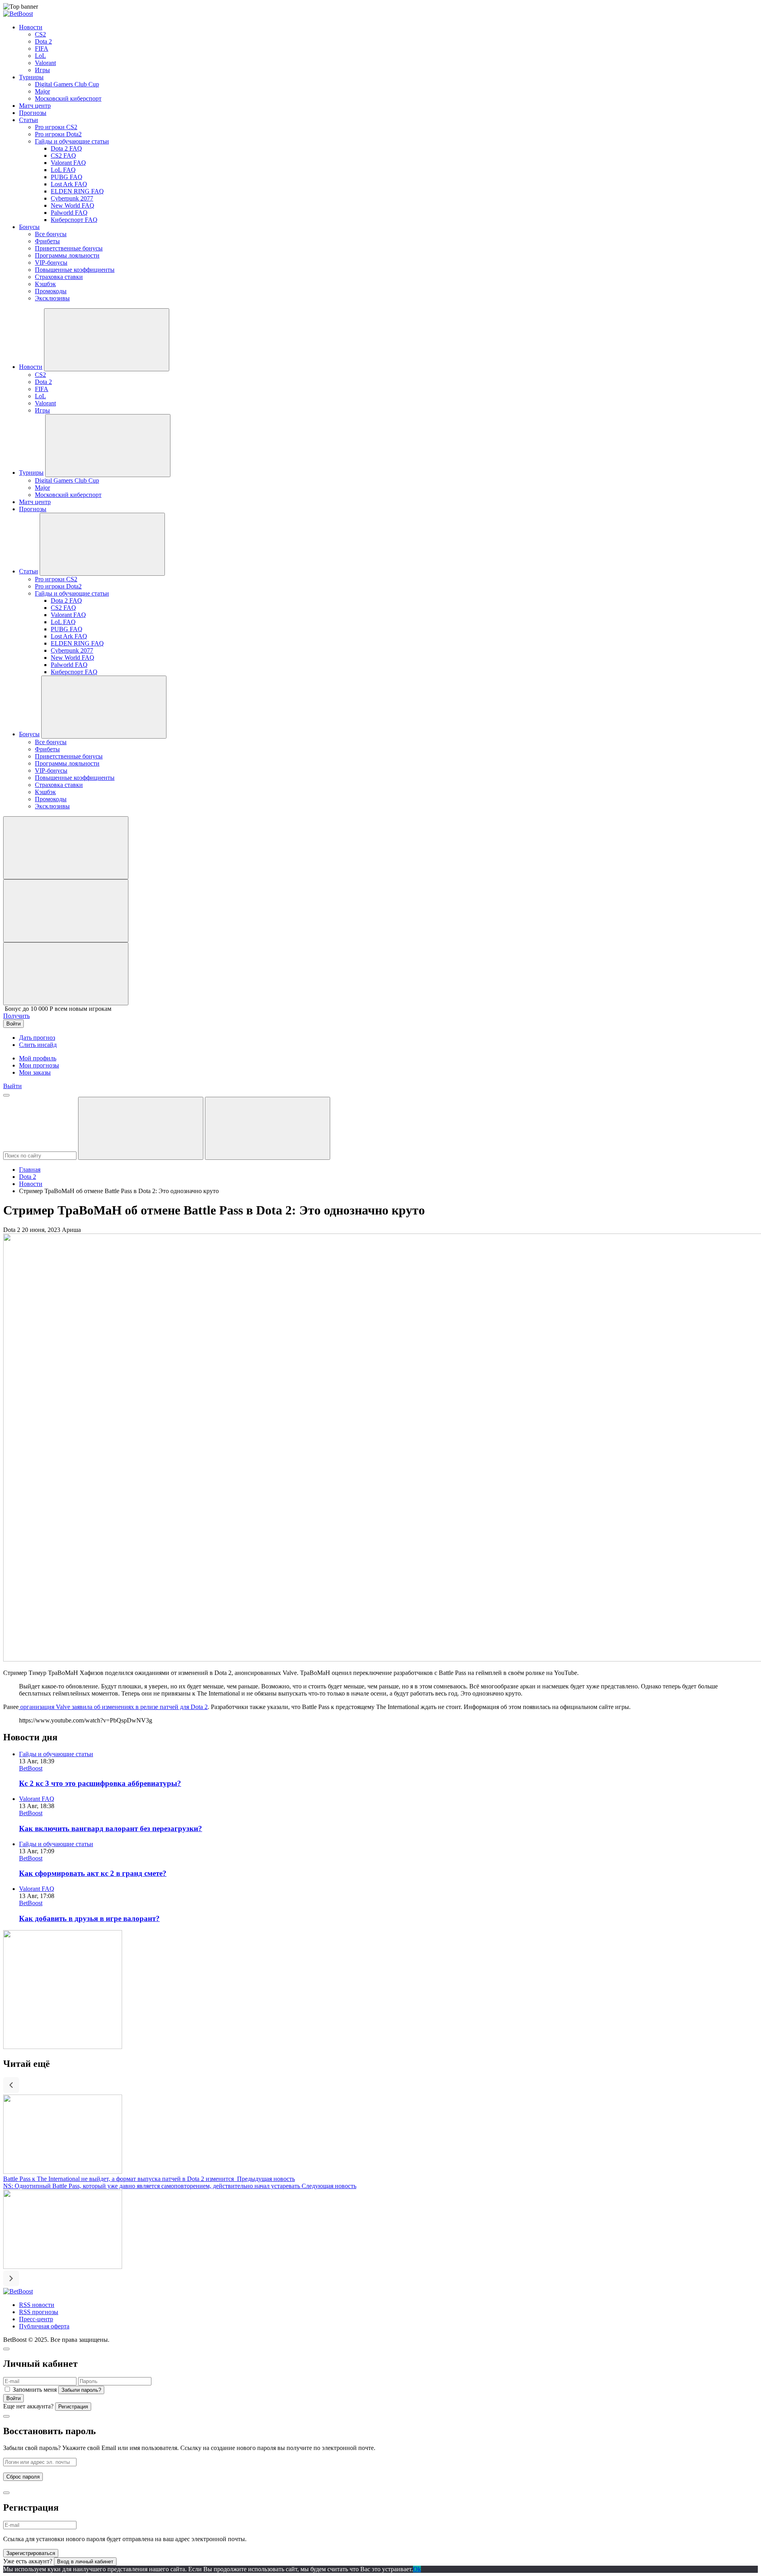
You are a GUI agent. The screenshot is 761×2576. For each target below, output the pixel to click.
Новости (31, 1184)
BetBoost (31, 1768)
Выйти (12, 1086)
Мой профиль (38, 1058)
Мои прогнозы (39, 1065)
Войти (13, 2398)
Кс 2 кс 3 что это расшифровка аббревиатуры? (100, 1783)
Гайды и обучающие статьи (56, 1754)
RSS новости (37, 2305)
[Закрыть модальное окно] (6, 2349)
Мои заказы (35, 1072)
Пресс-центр (36, 2319)
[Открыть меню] (6, 1095)
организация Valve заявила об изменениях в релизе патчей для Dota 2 (113, 1707)
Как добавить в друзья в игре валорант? (89, 1918)
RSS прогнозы (39, 2312)
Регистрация (73, 2407)
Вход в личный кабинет (85, 2562)
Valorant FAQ (37, 1799)
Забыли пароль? (81, 2390)
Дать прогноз (37, 1038)
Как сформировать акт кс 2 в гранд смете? (93, 1873)
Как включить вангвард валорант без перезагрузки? (111, 1828)
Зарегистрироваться (31, 2553)
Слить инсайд (38, 1045)
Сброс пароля (23, 2477)
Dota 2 (28, 1177)
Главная (30, 1170)
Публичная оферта (44, 2326)
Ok (417, 2569)
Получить (16, 1016)
